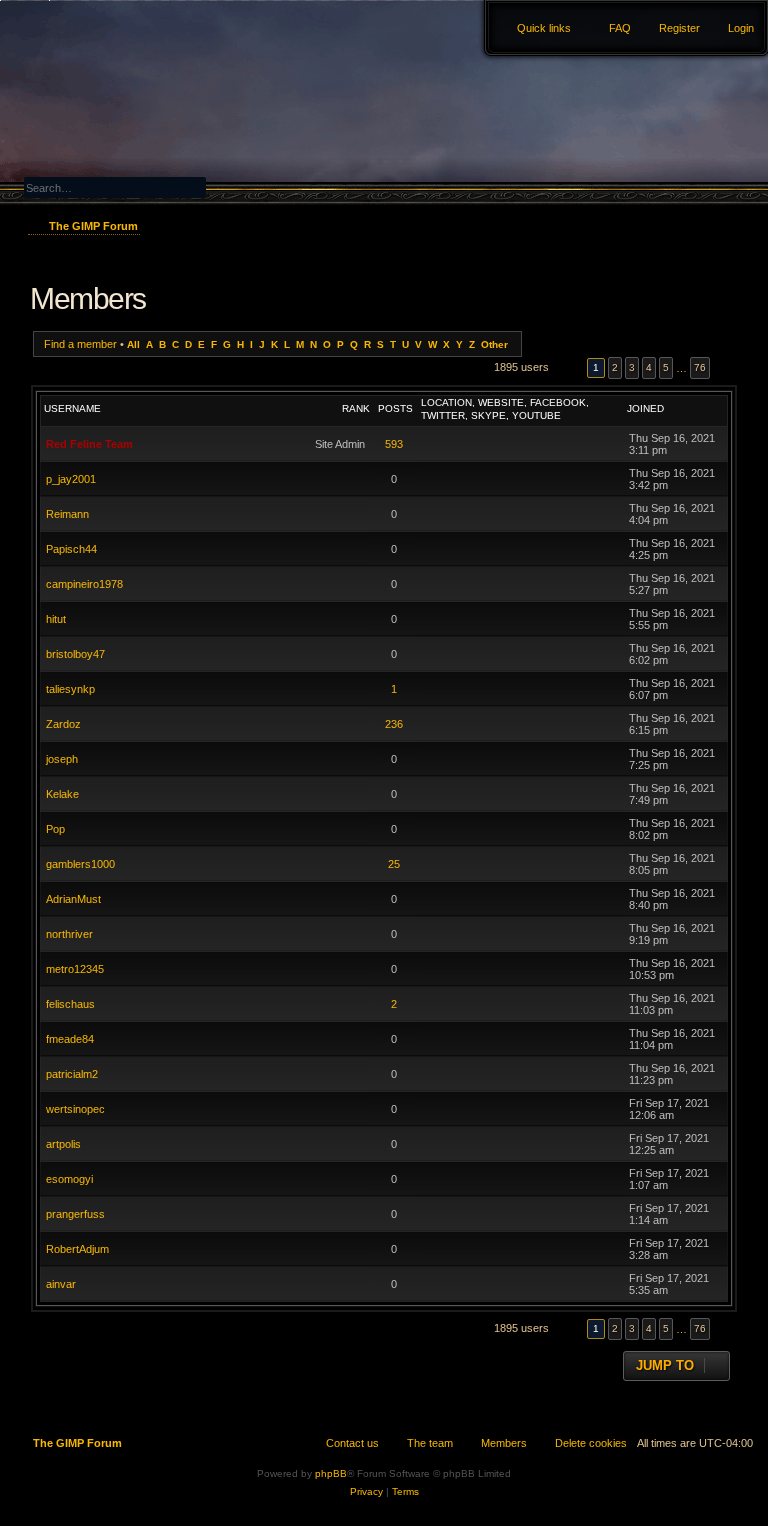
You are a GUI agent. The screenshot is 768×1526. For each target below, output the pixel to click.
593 (394, 444)
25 (394, 864)
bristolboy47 (75, 654)
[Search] (246, 185)
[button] (568, 367)
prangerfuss (75, 1214)
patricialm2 (72, 1074)
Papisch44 (71, 549)
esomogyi (69, 1179)
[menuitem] (732, 28)
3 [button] (632, 367)
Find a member (80, 344)
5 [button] (666, 367)
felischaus (70, 1004)
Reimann (67, 514)
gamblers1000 (80, 864)
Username (72, 408)
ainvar (61, 1284)
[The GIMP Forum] (111, 55)
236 (394, 724)
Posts (395, 408)
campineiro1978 (84, 584)
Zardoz (63, 724)
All (133, 344)
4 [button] (649, 367)
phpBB (331, 1473)
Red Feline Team (89, 444)
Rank (356, 408)
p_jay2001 (71, 479)
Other (494, 344)
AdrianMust (73, 899)
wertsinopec (75, 1109)
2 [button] (615, 367)
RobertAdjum (77, 1249)
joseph (62, 759)
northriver (69, 934)
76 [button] (700, 367)
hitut (56, 619)
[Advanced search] (159, 168)
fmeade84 (70, 1039)
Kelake (62, 794)
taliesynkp (70, 689)
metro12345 (75, 969)
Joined (645, 408)
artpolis (63, 1144)
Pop (55, 829)
